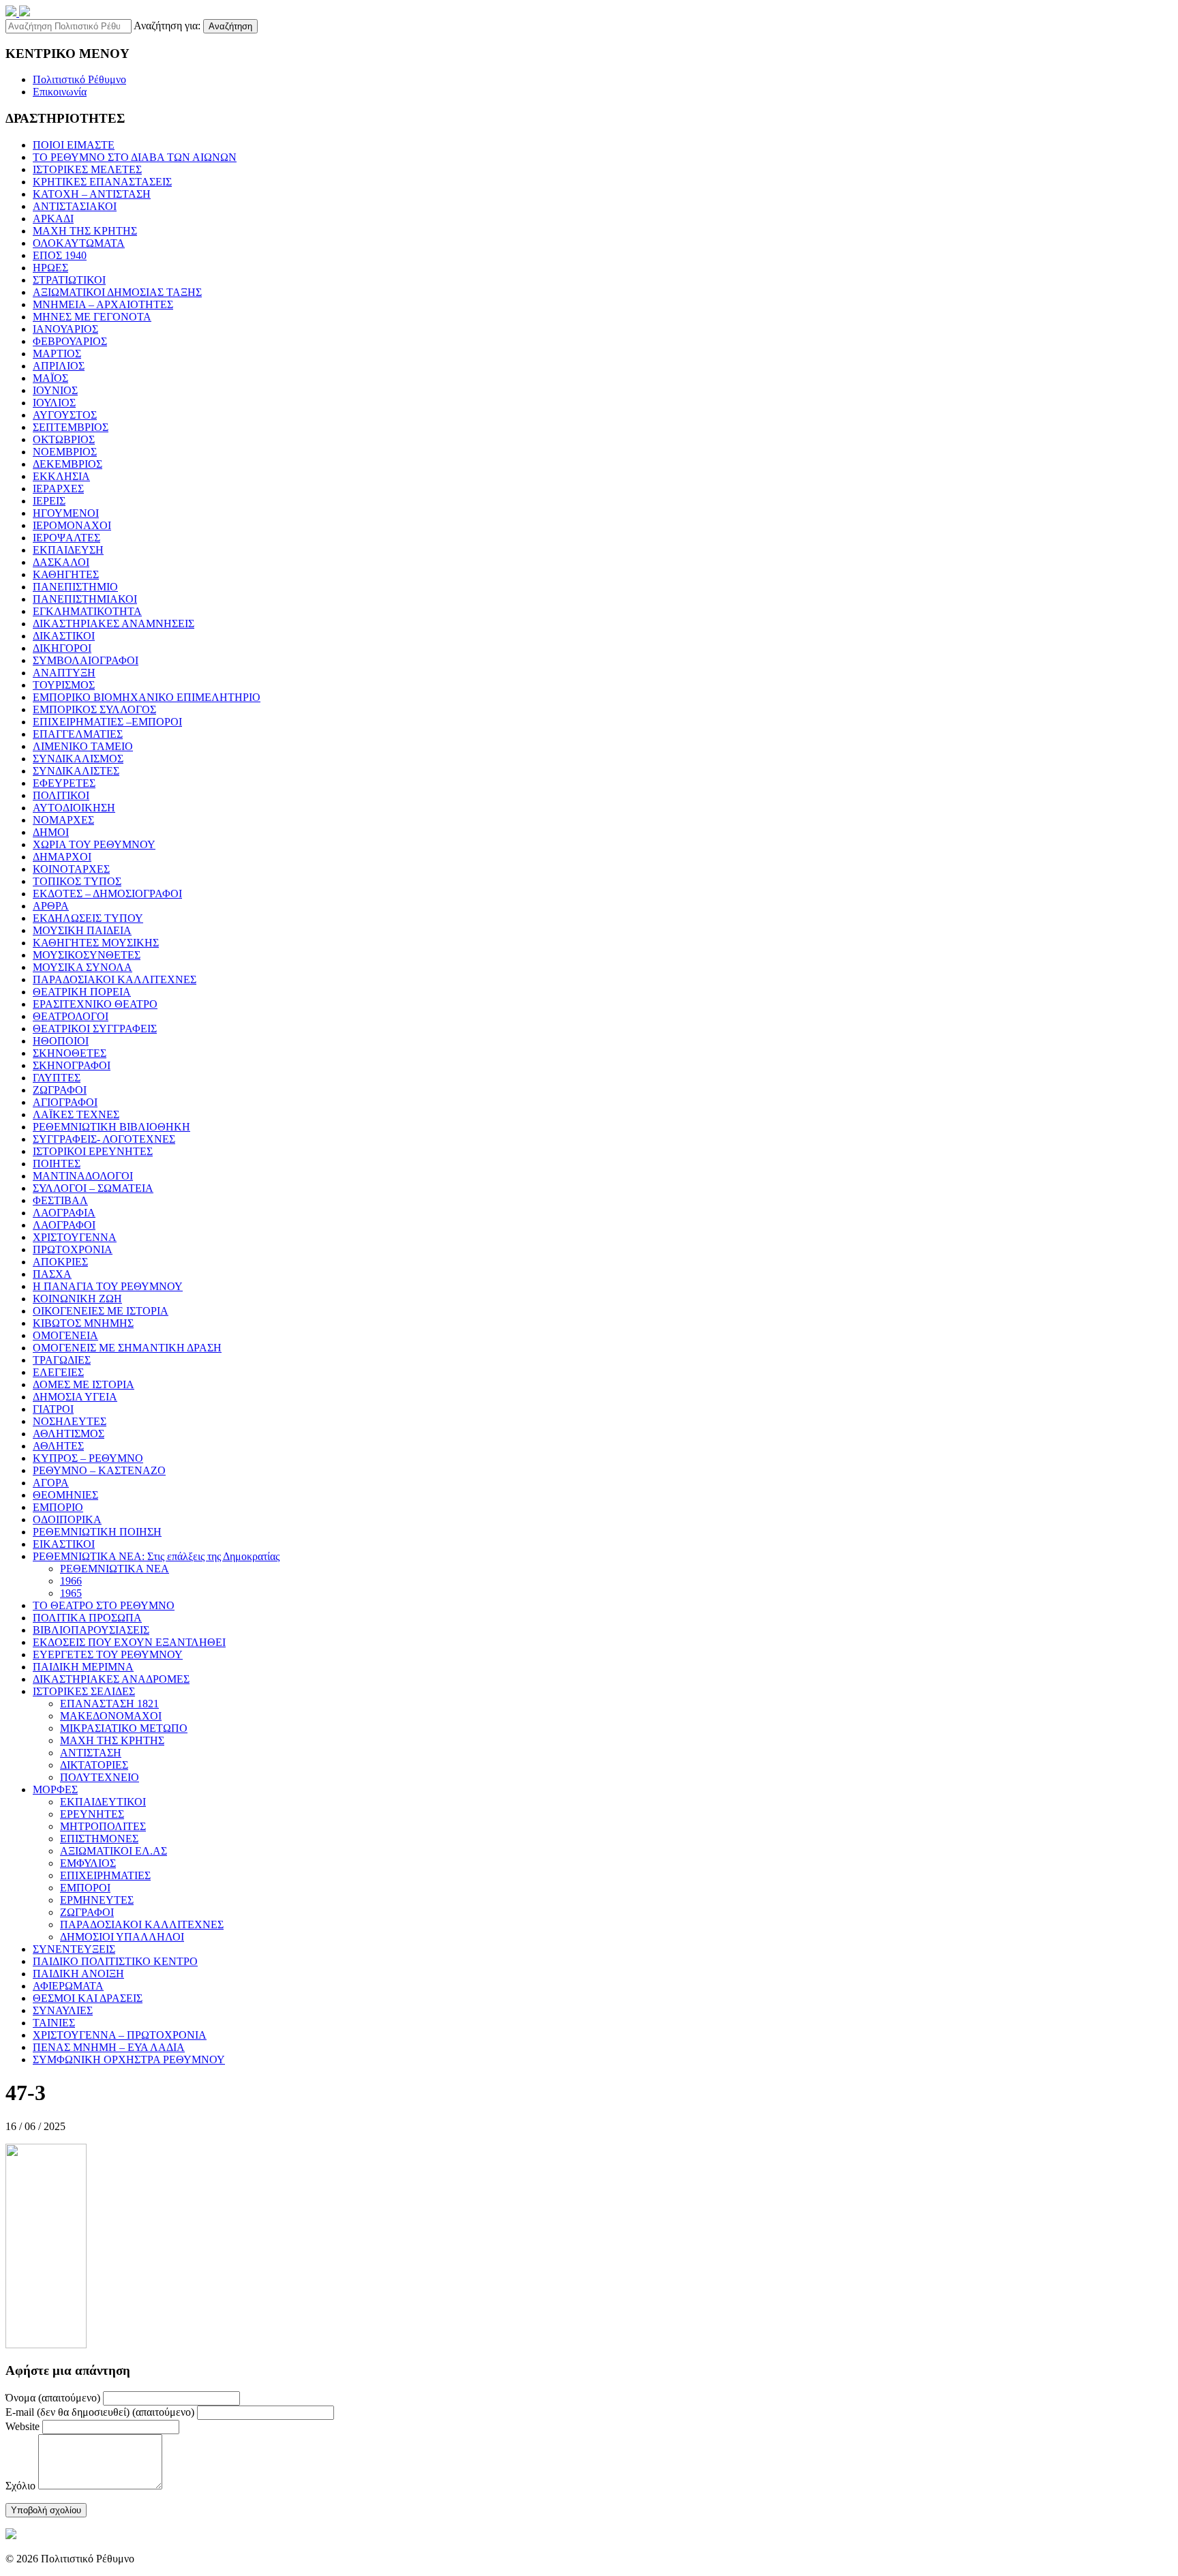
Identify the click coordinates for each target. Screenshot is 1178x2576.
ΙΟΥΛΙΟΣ (54, 403)
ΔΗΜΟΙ (51, 832)
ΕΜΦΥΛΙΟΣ (88, 1863)
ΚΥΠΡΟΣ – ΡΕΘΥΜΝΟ (88, 1458)
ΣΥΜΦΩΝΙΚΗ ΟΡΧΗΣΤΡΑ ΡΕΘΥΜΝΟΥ (129, 2060)
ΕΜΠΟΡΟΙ (85, 1888)
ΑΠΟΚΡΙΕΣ (60, 1262)
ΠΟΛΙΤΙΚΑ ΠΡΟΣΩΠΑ (87, 1618)
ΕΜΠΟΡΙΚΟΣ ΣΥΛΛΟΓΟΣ (94, 709)
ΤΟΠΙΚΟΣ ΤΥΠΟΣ (77, 881)
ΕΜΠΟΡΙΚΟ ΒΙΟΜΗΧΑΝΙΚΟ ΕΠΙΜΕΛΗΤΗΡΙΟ (147, 697)
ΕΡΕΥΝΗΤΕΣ (92, 1814)
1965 (71, 1593)
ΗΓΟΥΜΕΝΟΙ (66, 513)
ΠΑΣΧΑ (52, 1274)
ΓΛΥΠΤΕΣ (57, 1078)
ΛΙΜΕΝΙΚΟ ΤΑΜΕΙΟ (83, 746)
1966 (71, 1581)
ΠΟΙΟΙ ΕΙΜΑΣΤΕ (74, 145)
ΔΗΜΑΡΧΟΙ (62, 857)
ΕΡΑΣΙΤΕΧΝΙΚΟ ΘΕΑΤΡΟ (95, 1004)
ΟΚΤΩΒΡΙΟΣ (64, 439)
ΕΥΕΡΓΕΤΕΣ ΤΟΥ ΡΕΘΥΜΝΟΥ (108, 1654)
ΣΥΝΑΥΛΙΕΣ (63, 2010)
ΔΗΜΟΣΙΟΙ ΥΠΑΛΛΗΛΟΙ (122, 1937)
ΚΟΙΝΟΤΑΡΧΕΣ (71, 869)
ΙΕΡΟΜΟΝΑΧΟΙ (72, 525)
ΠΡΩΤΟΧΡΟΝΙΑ (73, 1249)
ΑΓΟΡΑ (51, 1483)
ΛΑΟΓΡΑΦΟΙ (64, 1225)
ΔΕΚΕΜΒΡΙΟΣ (67, 464)
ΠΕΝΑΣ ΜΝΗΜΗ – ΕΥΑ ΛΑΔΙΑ (109, 2047)
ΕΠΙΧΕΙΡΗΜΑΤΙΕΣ (105, 1875)
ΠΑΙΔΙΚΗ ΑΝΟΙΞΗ (78, 1974)
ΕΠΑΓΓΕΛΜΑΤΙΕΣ (78, 734)
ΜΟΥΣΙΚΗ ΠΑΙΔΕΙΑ (82, 930)
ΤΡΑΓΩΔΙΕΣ (62, 1360)
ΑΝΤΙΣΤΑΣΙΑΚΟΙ (75, 206)
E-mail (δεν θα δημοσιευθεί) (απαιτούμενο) (100, 2412)
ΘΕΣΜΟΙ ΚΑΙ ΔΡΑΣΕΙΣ (88, 1998)
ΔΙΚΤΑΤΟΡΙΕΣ (94, 1765)
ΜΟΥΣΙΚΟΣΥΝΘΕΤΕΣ (87, 955)
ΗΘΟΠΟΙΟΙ (61, 1041)
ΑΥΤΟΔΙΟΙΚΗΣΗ (74, 808)
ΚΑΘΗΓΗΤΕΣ (66, 574)
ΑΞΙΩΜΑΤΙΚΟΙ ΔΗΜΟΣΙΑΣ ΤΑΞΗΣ (117, 292)
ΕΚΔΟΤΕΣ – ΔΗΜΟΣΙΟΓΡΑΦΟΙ (107, 894)
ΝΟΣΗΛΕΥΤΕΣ (70, 1421)
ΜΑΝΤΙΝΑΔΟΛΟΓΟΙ (83, 1176)
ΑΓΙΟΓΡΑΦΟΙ (65, 1102)
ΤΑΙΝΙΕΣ (54, 2023)
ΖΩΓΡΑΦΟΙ (60, 1090)
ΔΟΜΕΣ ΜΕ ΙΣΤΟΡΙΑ (84, 1384)
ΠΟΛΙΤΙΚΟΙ (61, 795)
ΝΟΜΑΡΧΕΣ (63, 820)
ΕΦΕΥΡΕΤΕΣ (64, 783)
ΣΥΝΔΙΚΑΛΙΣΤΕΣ (76, 771)
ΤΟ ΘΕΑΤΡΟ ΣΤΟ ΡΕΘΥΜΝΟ (104, 1605)
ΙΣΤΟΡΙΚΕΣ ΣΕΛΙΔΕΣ (84, 1691)
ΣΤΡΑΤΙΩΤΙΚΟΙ (69, 280)
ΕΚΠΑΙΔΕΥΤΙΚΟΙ (103, 1802)
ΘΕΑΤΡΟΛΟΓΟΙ (71, 1016)
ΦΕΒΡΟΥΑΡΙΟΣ (70, 341)
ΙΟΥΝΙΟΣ (55, 390)
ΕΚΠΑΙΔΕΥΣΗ (68, 550)
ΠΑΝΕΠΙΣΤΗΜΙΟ (75, 587)
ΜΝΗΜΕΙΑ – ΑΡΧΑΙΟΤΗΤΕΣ (103, 304)
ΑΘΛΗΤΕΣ (58, 1446)
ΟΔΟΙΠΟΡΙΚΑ (67, 1519)
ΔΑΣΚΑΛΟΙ (61, 562)
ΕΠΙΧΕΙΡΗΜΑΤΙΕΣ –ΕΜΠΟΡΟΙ (107, 722)
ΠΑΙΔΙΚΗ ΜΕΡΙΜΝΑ (83, 1667)
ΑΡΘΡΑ (51, 906)
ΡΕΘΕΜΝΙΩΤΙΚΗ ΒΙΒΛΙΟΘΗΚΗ (111, 1127)
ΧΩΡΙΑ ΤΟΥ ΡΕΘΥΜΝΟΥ (94, 844)
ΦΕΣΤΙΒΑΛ (60, 1200)
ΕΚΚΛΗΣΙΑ (61, 476)
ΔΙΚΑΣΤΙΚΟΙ (64, 636)
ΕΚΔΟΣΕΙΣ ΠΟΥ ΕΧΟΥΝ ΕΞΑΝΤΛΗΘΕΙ (129, 1642)
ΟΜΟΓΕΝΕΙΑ (65, 1335)
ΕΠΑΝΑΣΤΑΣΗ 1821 (109, 1704)
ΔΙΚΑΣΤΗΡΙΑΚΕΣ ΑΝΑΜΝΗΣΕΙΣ (114, 624)
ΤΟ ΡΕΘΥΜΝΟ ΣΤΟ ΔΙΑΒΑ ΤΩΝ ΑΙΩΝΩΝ (135, 157)
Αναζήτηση (230, 26)
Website (22, 2426)
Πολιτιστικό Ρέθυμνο (79, 79)
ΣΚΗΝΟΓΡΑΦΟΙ (72, 1065)
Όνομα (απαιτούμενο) (53, 2398)
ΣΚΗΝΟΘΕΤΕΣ (70, 1053)
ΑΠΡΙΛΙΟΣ (59, 366)
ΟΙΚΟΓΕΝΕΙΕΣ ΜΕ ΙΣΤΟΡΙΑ (101, 1311)
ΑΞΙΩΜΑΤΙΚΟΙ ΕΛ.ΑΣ (114, 1851)
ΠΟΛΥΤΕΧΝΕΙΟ (100, 1777)
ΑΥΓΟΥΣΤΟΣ (65, 415)
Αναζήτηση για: (167, 26)
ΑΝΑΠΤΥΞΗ (64, 673)
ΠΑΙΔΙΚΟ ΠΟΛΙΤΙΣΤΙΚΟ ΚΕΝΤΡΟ (115, 1961)
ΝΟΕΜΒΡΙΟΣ (65, 452)
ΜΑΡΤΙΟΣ (57, 354)
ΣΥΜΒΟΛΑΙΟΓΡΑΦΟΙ (86, 660)
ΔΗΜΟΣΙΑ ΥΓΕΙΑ (75, 1397)
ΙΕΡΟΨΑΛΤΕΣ (66, 538)
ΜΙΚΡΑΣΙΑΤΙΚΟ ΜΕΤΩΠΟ (124, 1728)
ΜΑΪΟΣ (50, 378)
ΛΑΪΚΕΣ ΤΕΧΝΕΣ (76, 1114)
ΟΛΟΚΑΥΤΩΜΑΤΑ (79, 243)
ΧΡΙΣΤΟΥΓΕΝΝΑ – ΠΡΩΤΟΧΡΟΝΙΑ (120, 2035)
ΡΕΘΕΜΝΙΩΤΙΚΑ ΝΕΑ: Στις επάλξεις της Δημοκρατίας (156, 1556)
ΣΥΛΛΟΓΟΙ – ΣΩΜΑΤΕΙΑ (93, 1188)
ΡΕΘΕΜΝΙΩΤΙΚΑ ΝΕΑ (115, 1569)
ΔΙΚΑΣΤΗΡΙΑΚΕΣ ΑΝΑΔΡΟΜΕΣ (111, 1679)
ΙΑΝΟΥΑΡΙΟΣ (65, 329)
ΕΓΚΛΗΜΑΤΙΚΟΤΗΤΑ (87, 611)
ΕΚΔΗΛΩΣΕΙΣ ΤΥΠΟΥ (88, 918)
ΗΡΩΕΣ (50, 268)
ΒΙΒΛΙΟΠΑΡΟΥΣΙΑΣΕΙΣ (91, 1630)
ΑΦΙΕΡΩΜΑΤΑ (68, 1986)
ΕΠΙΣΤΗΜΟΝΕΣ (99, 1839)
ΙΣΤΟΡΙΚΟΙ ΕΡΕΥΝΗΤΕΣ (93, 1151)
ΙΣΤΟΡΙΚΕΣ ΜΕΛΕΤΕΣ (87, 169)
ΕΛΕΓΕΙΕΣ (58, 1372)
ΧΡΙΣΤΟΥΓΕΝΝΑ (75, 1237)
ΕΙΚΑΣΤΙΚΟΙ (64, 1544)
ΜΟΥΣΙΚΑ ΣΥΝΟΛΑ (82, 967)
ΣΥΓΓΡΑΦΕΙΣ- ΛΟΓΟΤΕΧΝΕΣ (104, 1139)
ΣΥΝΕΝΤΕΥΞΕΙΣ (74, 1949)
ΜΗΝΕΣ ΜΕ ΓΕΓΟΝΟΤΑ (92, 317)
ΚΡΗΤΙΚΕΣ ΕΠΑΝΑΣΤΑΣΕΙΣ (102, 182)
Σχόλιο (20, 2486)
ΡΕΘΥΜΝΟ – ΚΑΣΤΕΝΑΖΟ (99, 1470)
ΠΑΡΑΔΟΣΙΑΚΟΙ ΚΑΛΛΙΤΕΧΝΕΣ (115, 979)
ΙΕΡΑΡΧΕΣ (58, 489)
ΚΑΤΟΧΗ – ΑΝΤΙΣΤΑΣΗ (92, 194)
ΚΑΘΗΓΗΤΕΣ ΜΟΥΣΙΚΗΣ (96, 943)
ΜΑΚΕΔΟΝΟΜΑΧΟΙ (111, 1716)
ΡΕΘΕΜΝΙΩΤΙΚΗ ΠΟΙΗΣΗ (97, 1532)
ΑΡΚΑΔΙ (53, 219)
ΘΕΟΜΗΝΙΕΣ (65, 1495)
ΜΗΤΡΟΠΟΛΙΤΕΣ (103, 1826)
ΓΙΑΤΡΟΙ (53, 1409)
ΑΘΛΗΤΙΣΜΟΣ (69, 1434)
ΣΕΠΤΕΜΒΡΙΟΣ (71, 427)
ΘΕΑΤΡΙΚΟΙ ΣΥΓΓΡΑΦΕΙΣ (95, 1029)
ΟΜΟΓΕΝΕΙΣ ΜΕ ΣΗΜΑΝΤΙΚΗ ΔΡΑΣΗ (127, 1348)
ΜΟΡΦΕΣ (55, 1789)
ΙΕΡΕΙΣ (49, 501)
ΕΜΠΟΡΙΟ (58, 1507)
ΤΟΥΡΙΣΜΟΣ (64, 685)
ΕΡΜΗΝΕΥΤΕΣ (97, 1900)
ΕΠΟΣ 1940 (60, 255)
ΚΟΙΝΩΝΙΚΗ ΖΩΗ (77, 1299)
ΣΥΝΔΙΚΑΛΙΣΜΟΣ (78, 759)
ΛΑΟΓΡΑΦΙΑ (64, 1213)
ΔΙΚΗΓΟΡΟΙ (62, 648)
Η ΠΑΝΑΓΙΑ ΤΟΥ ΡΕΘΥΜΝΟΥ (108, 1286)
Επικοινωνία (60, 92)
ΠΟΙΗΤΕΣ (57, 1164)
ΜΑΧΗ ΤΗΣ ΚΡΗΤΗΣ (85, 231)
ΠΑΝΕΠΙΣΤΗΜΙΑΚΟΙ (85, 599)
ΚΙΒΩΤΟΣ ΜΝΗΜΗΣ (83, 1323)
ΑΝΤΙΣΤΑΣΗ (91, 1753)
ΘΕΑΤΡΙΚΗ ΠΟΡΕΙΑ (82, 992)
